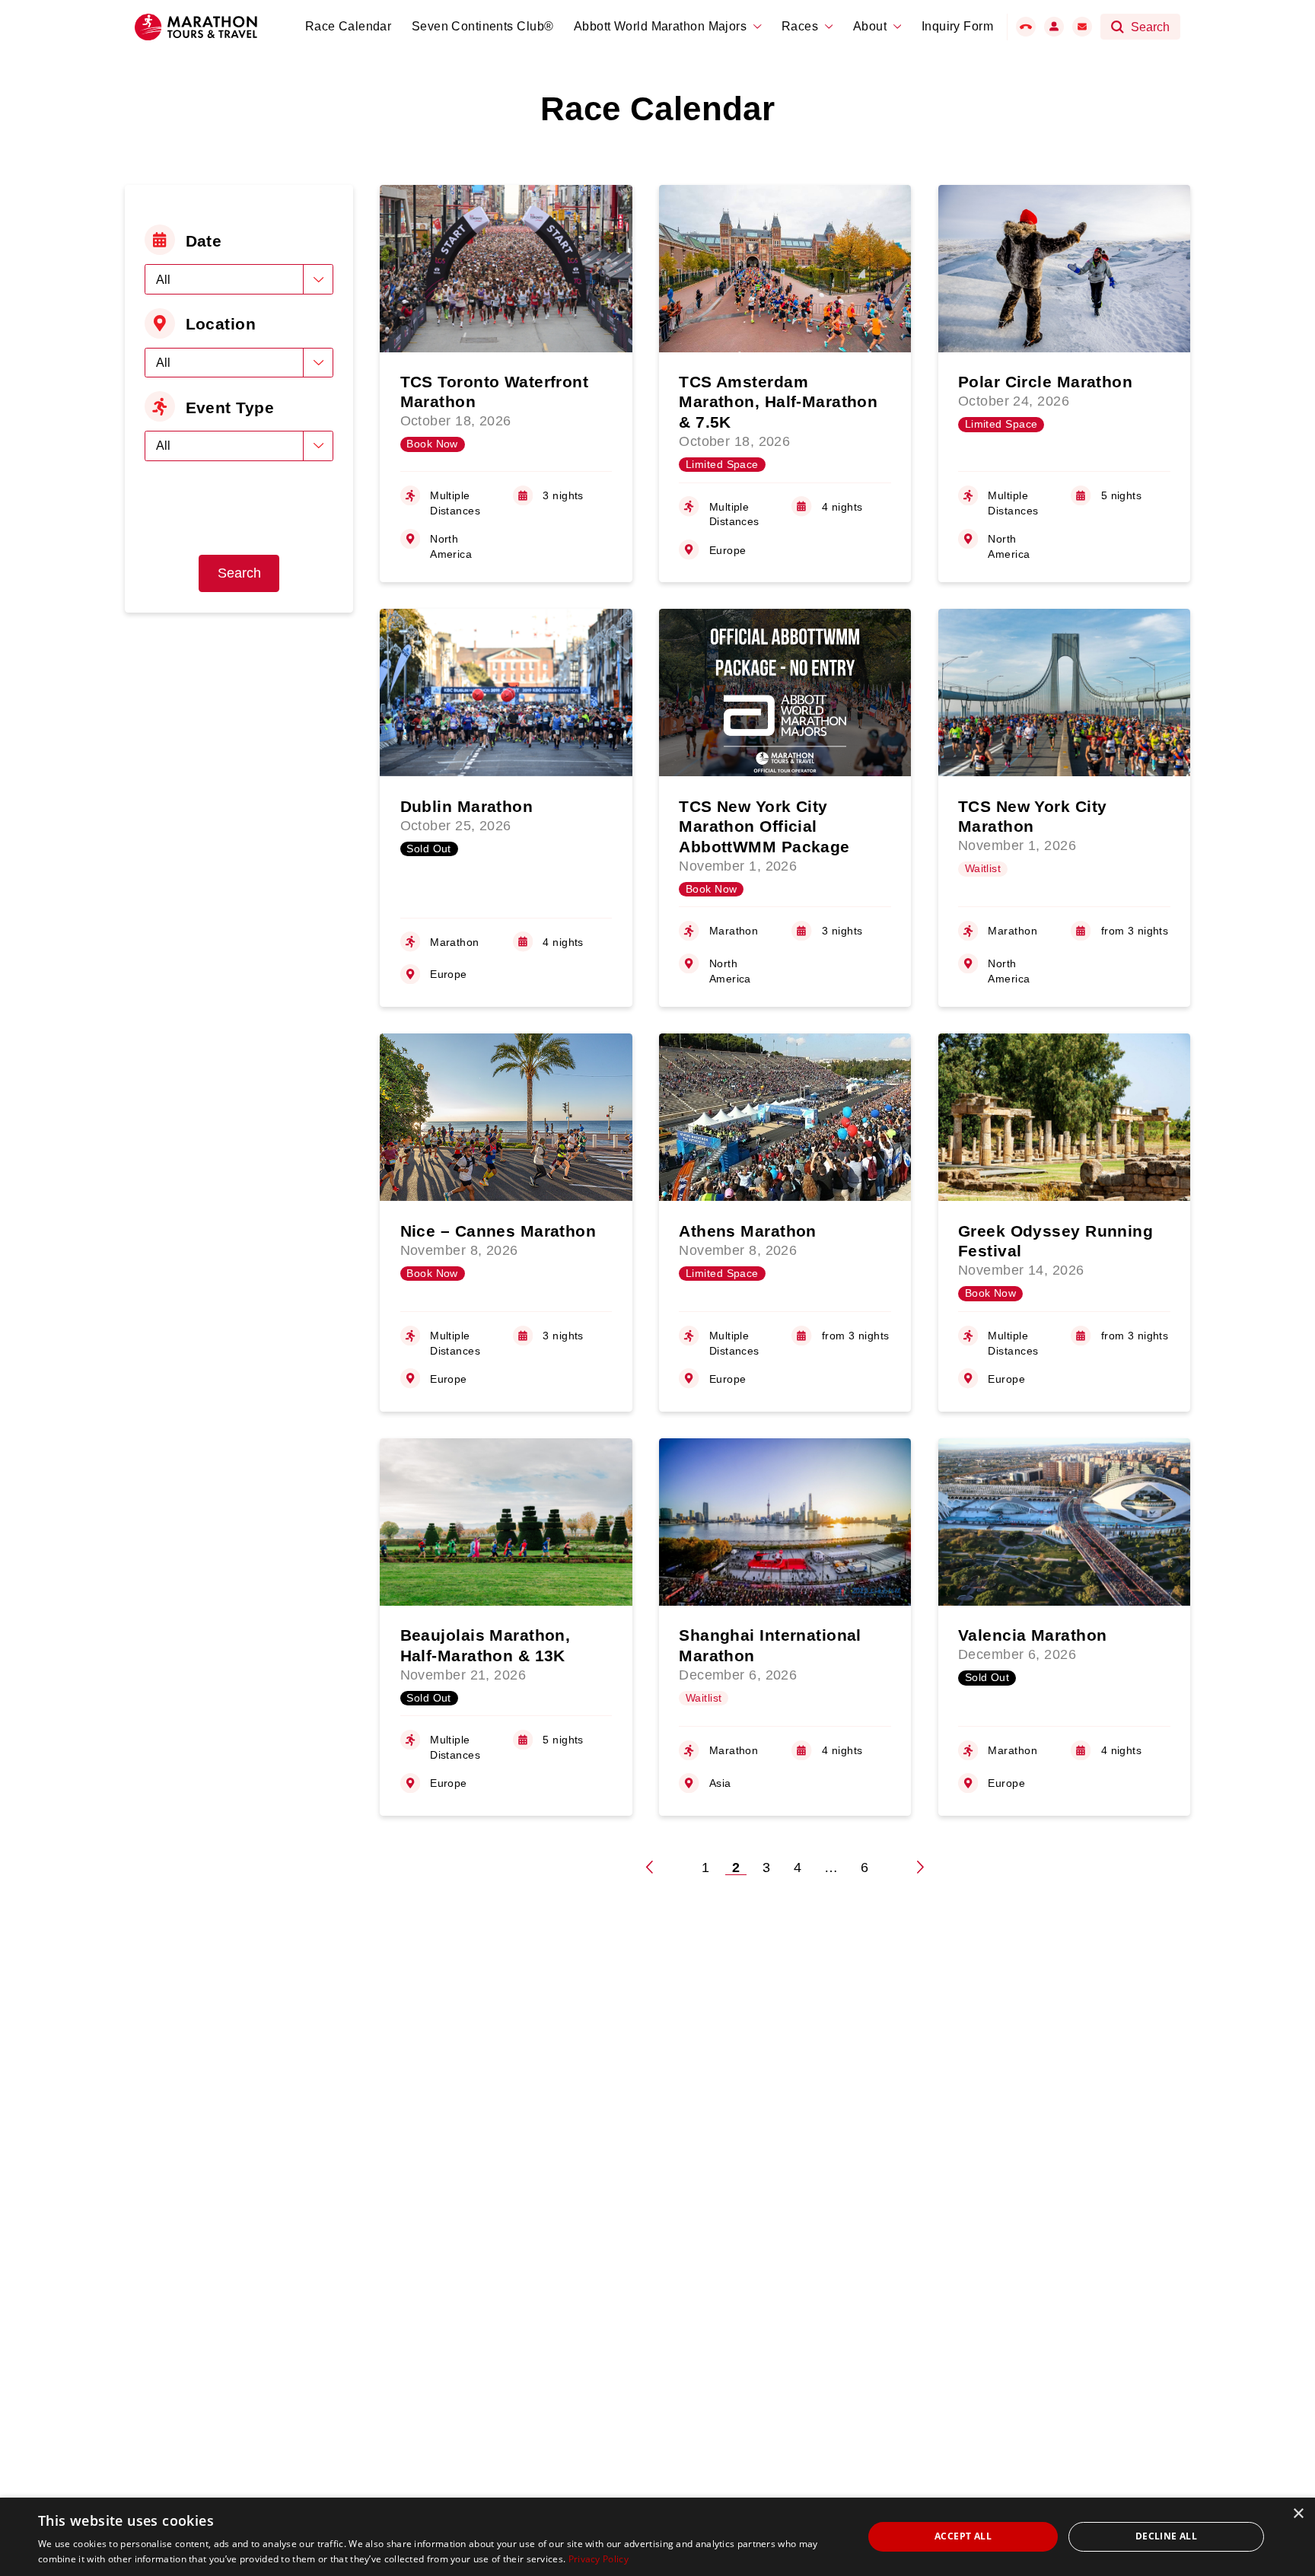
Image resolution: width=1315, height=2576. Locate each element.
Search (239, 573)
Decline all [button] (1166, 2536)
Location (221, 324)
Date (204, 241)
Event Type (230, 408)
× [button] (1298, 2514)
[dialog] (657, 2537)
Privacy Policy (599, 2559)
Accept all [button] (963, 2536)
